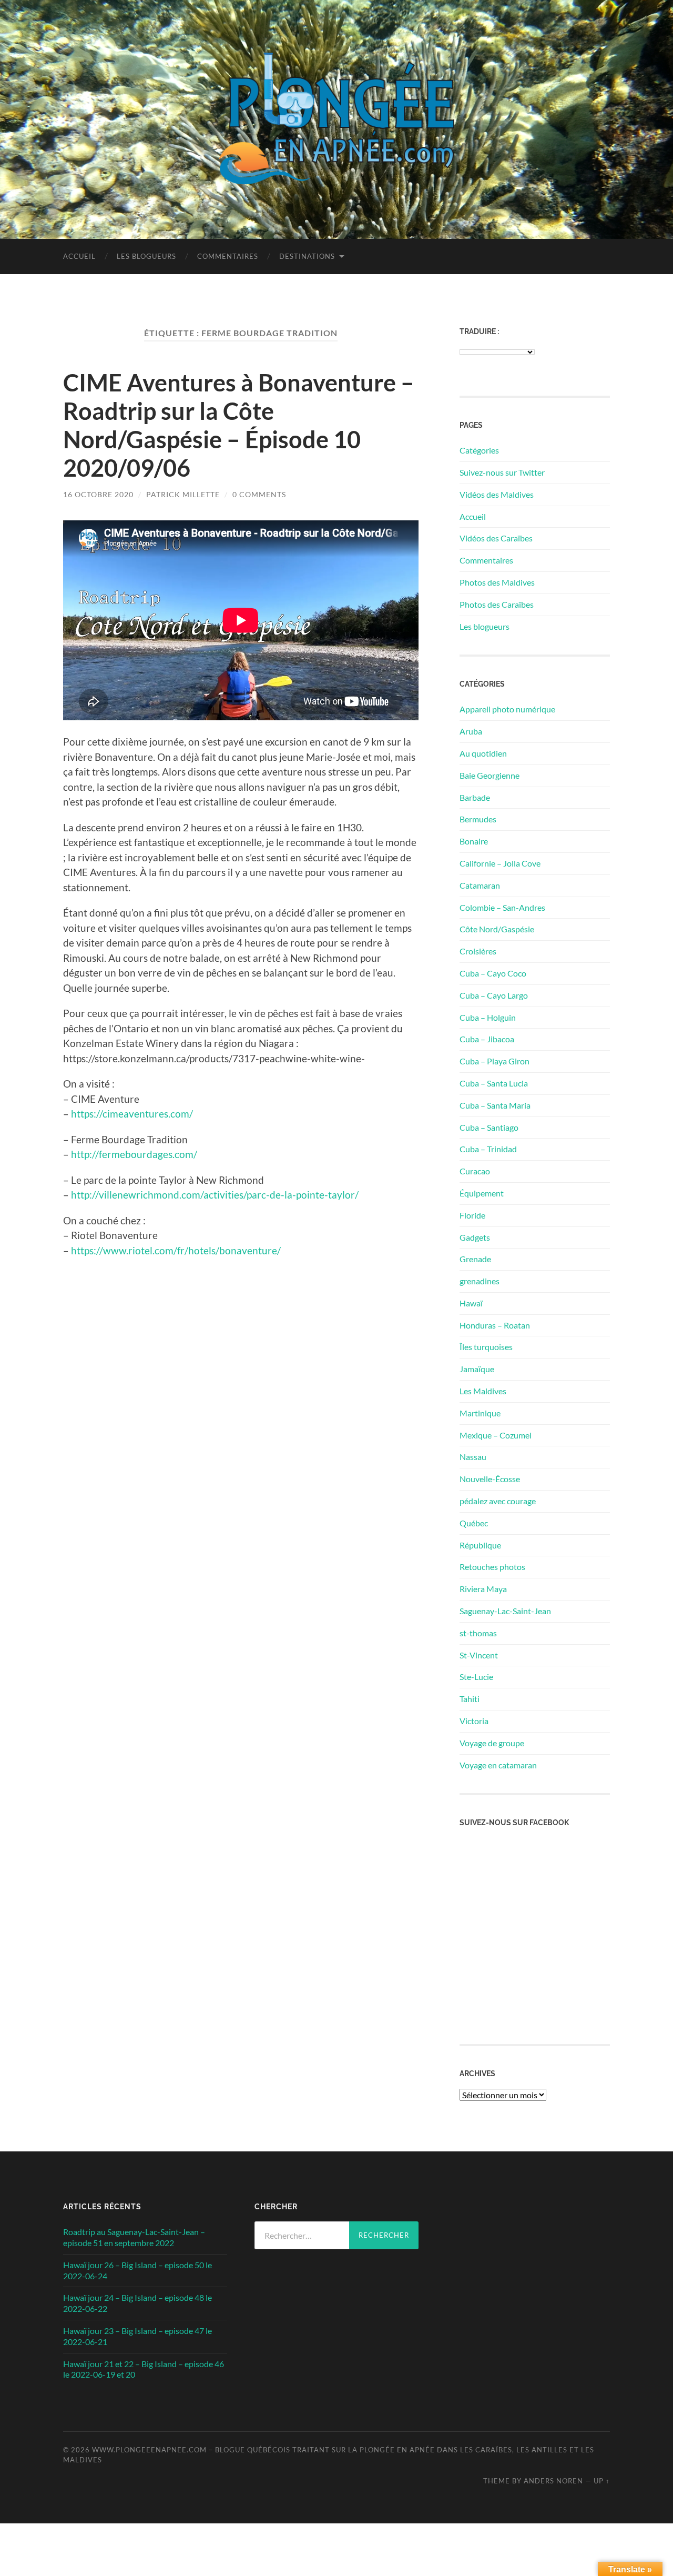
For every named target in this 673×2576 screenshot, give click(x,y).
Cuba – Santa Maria (495, 1105)
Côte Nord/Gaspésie (497, 929)
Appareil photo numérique (507, 709)
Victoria (474, 1721)
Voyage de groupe (492, 1743)
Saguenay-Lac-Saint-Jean (505, 1611)
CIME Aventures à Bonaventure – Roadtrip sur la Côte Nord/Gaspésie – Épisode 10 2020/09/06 (239, 425)
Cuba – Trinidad (488, 1149)
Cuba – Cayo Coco (493, 973)
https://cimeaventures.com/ (132, 1114)
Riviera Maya (483, 1589)
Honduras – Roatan (495, 1325)
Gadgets (475, 1237)
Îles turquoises (486, 1347)
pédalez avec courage (498, 1501)
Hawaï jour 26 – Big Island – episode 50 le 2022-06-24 (137, 2270)
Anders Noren (553, 2481)
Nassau (473, 1457)
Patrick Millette (183, 494)
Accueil (79, 256)
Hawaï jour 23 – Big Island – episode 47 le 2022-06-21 (137, 2336)
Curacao (475, 1171)
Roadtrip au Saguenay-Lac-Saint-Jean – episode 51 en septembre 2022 (134, 2237)
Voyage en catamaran (498, 1765)
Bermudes (478, 819)
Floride (472, 1215)
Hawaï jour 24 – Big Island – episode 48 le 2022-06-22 (137, 2303)
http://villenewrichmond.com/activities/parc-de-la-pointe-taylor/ (215, 1195)
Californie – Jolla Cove (500, 863)
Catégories (479, 450)
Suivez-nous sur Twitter (502, 472)
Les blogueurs (146, 256)
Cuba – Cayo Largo (494, 995)
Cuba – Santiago (489, 1127)
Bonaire (474, 841)
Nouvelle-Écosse (490, 1479)
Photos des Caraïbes (497, 604)
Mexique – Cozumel (496, 1435)
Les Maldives (483, 1391)
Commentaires (228, 256)
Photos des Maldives (497, 582)
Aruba (471, 731)
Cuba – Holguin (488, 1017)
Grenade (475, 1259)
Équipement (482, 1193)
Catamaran (480, 885)
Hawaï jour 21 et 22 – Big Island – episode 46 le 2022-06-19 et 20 (144, 2369)
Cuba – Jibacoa (487, 1039)
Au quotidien (483, 753)
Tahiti (470, 1699)
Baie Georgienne (490, 775)
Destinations (307, 256)
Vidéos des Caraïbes (496, 538)
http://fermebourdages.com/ (134, 1154)
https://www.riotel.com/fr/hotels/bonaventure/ (176, 1250)
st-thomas (478, 1633)
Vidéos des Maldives (497, 494)
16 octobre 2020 (98, 494)
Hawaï (471, 1303)
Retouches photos (492, 1567)
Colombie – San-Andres (502, 907)
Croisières (478, 951)
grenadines (480, 1281)
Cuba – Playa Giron (494, 1061)
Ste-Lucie (476, 1677)
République (480, 1545)
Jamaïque (477, 1369)
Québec (474, 1523)
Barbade (475, 797)
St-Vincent (479, 1655)
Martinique (480, 1413)
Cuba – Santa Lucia (494, 1083)
